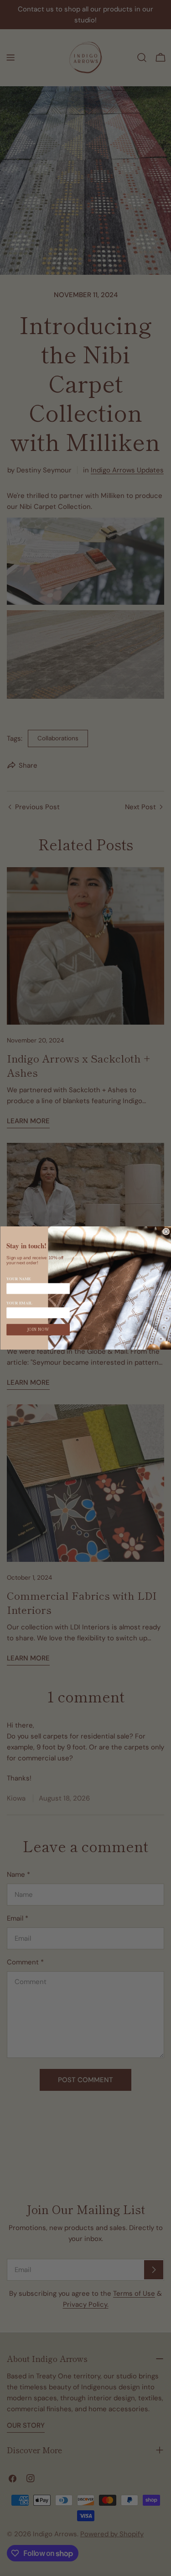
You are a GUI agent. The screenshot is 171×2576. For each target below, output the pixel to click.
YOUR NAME (19, 1279)
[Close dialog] (166, 1232)
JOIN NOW (38, 1330)
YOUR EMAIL (19, 1303)
